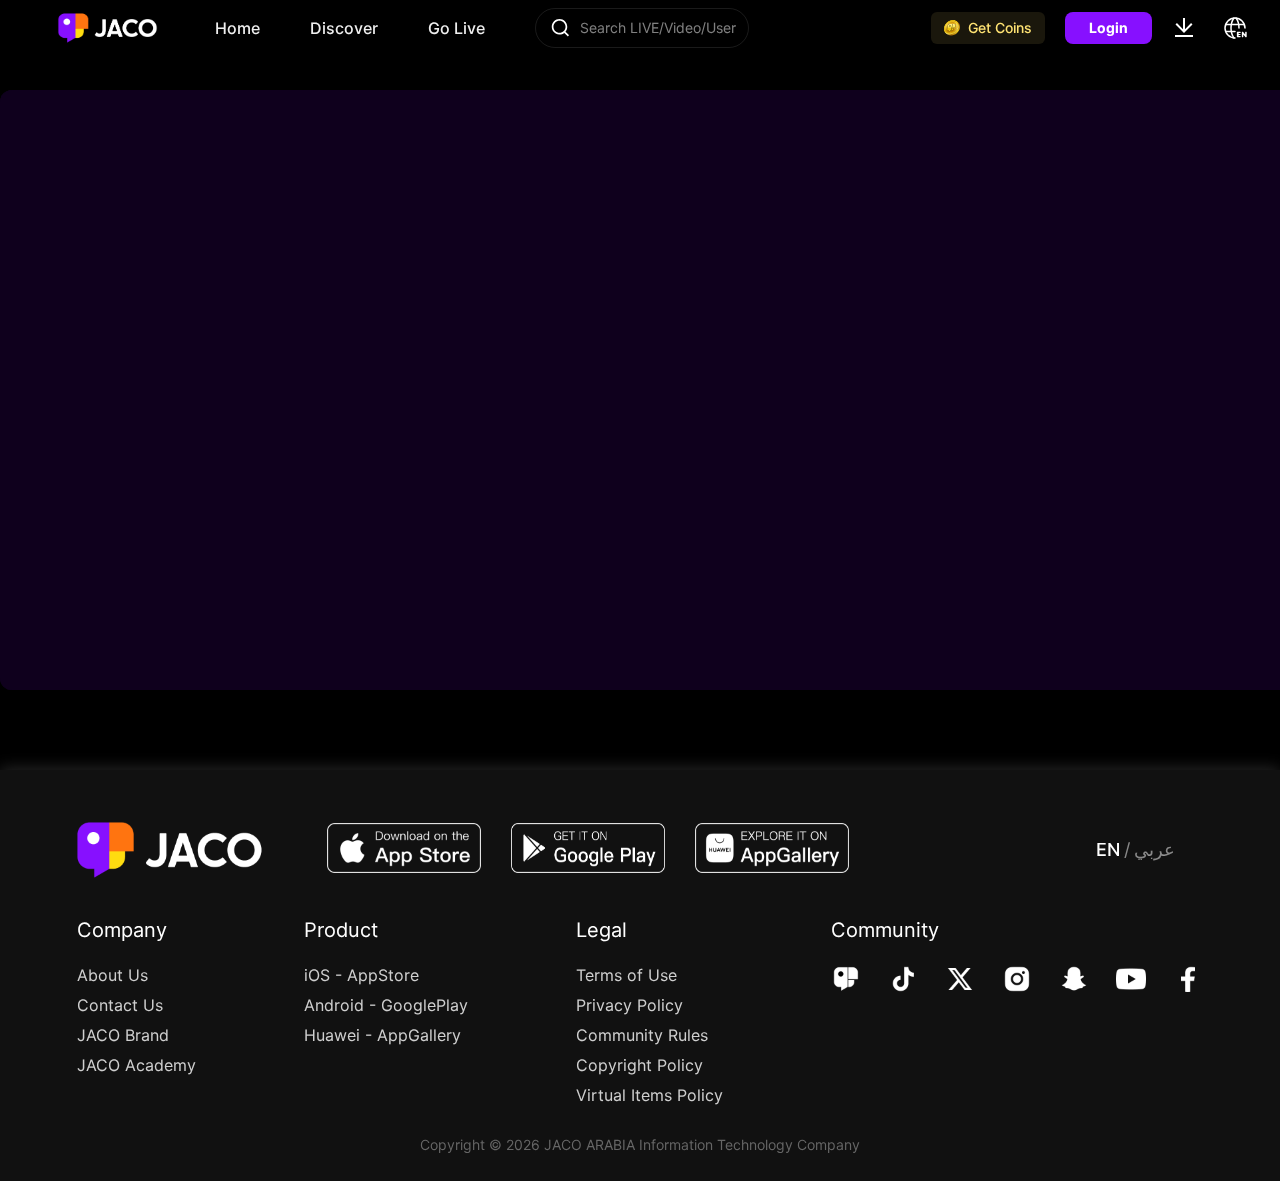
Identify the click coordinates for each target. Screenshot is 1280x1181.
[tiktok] (889, 981)
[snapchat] (1060, 981)
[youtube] (1117, 981)
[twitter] (946, 981)
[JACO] (846, 981)
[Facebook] (1174, 981)
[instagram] (1003, 981)
